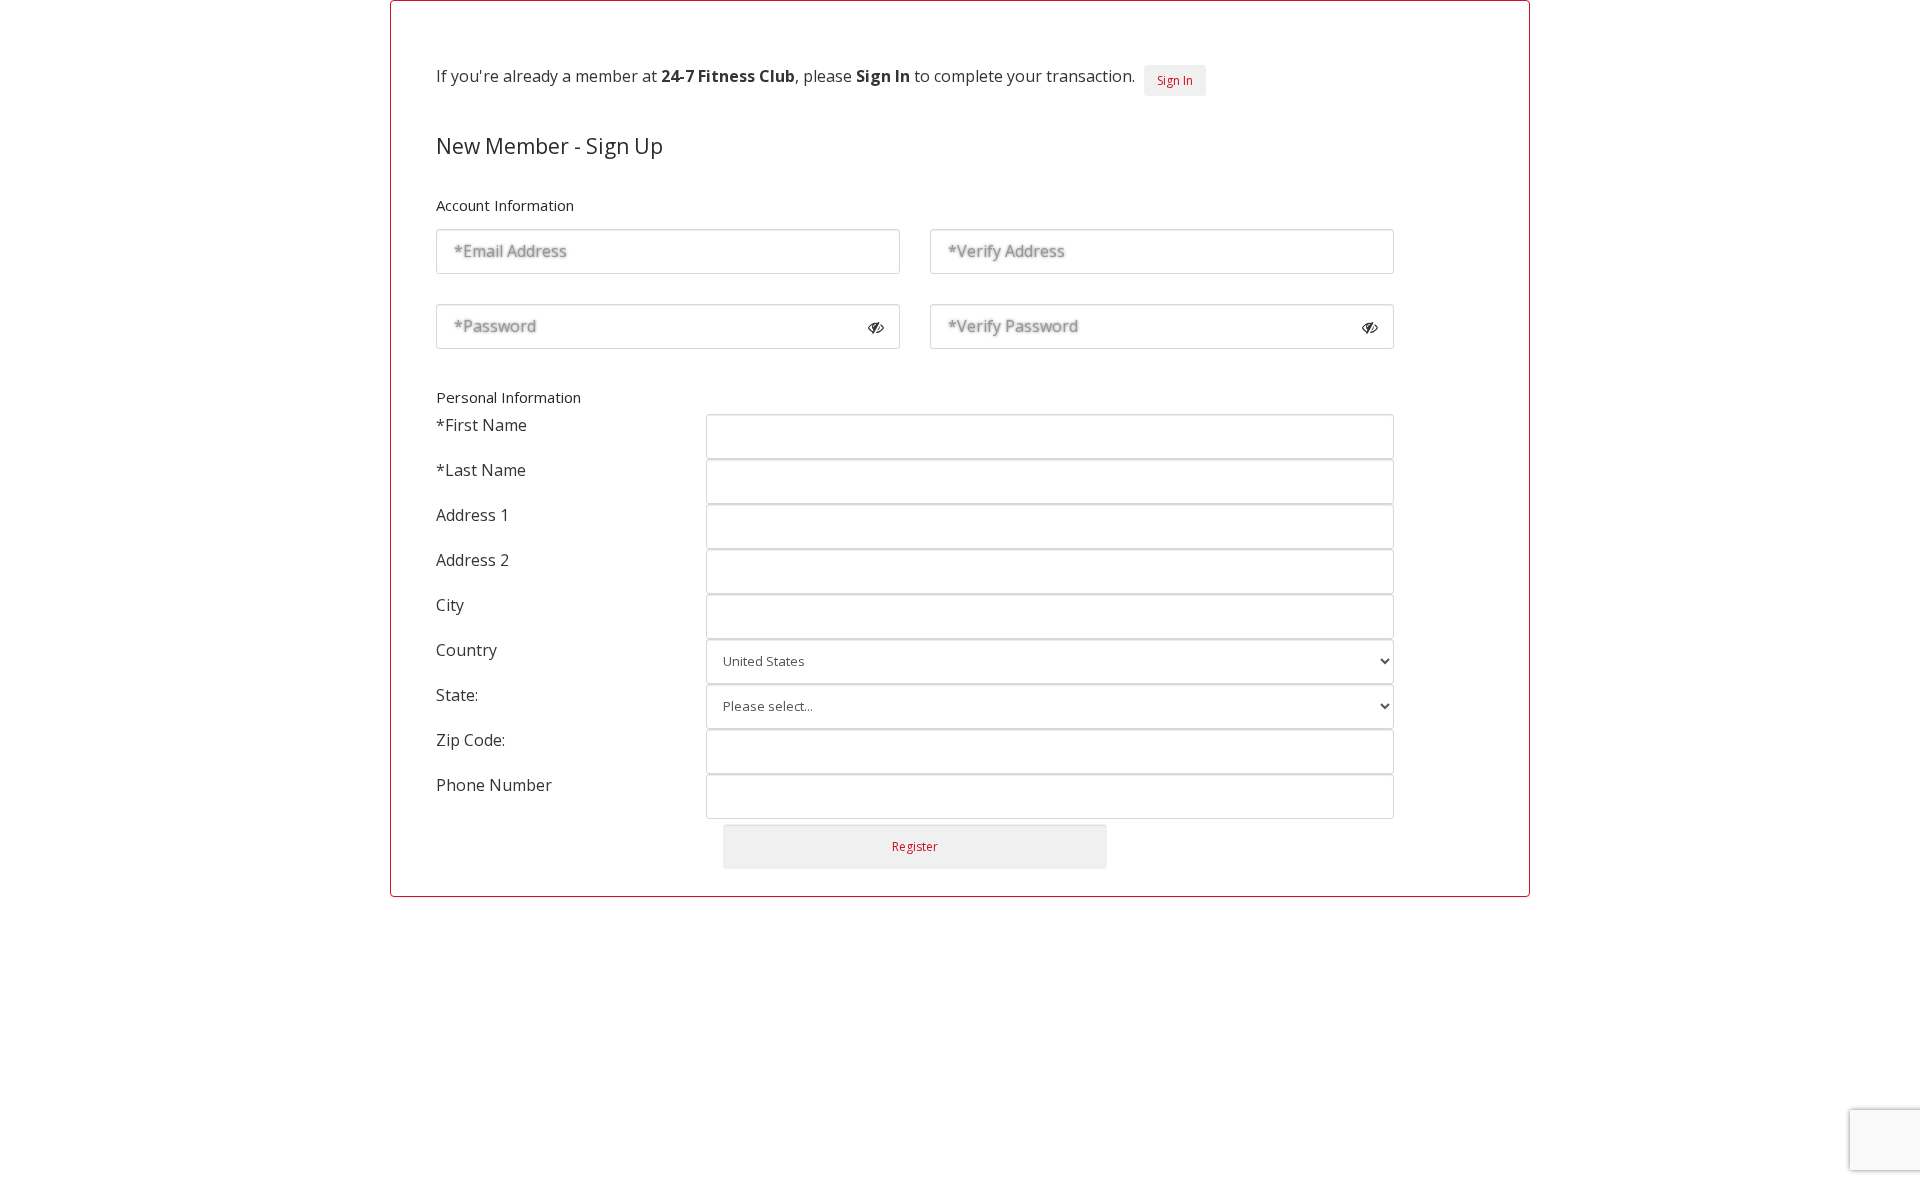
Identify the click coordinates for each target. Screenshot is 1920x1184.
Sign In (1175, 80)
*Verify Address (1006, 251)
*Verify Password (1013, 326)
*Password (495, 326)
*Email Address (510, 251)
